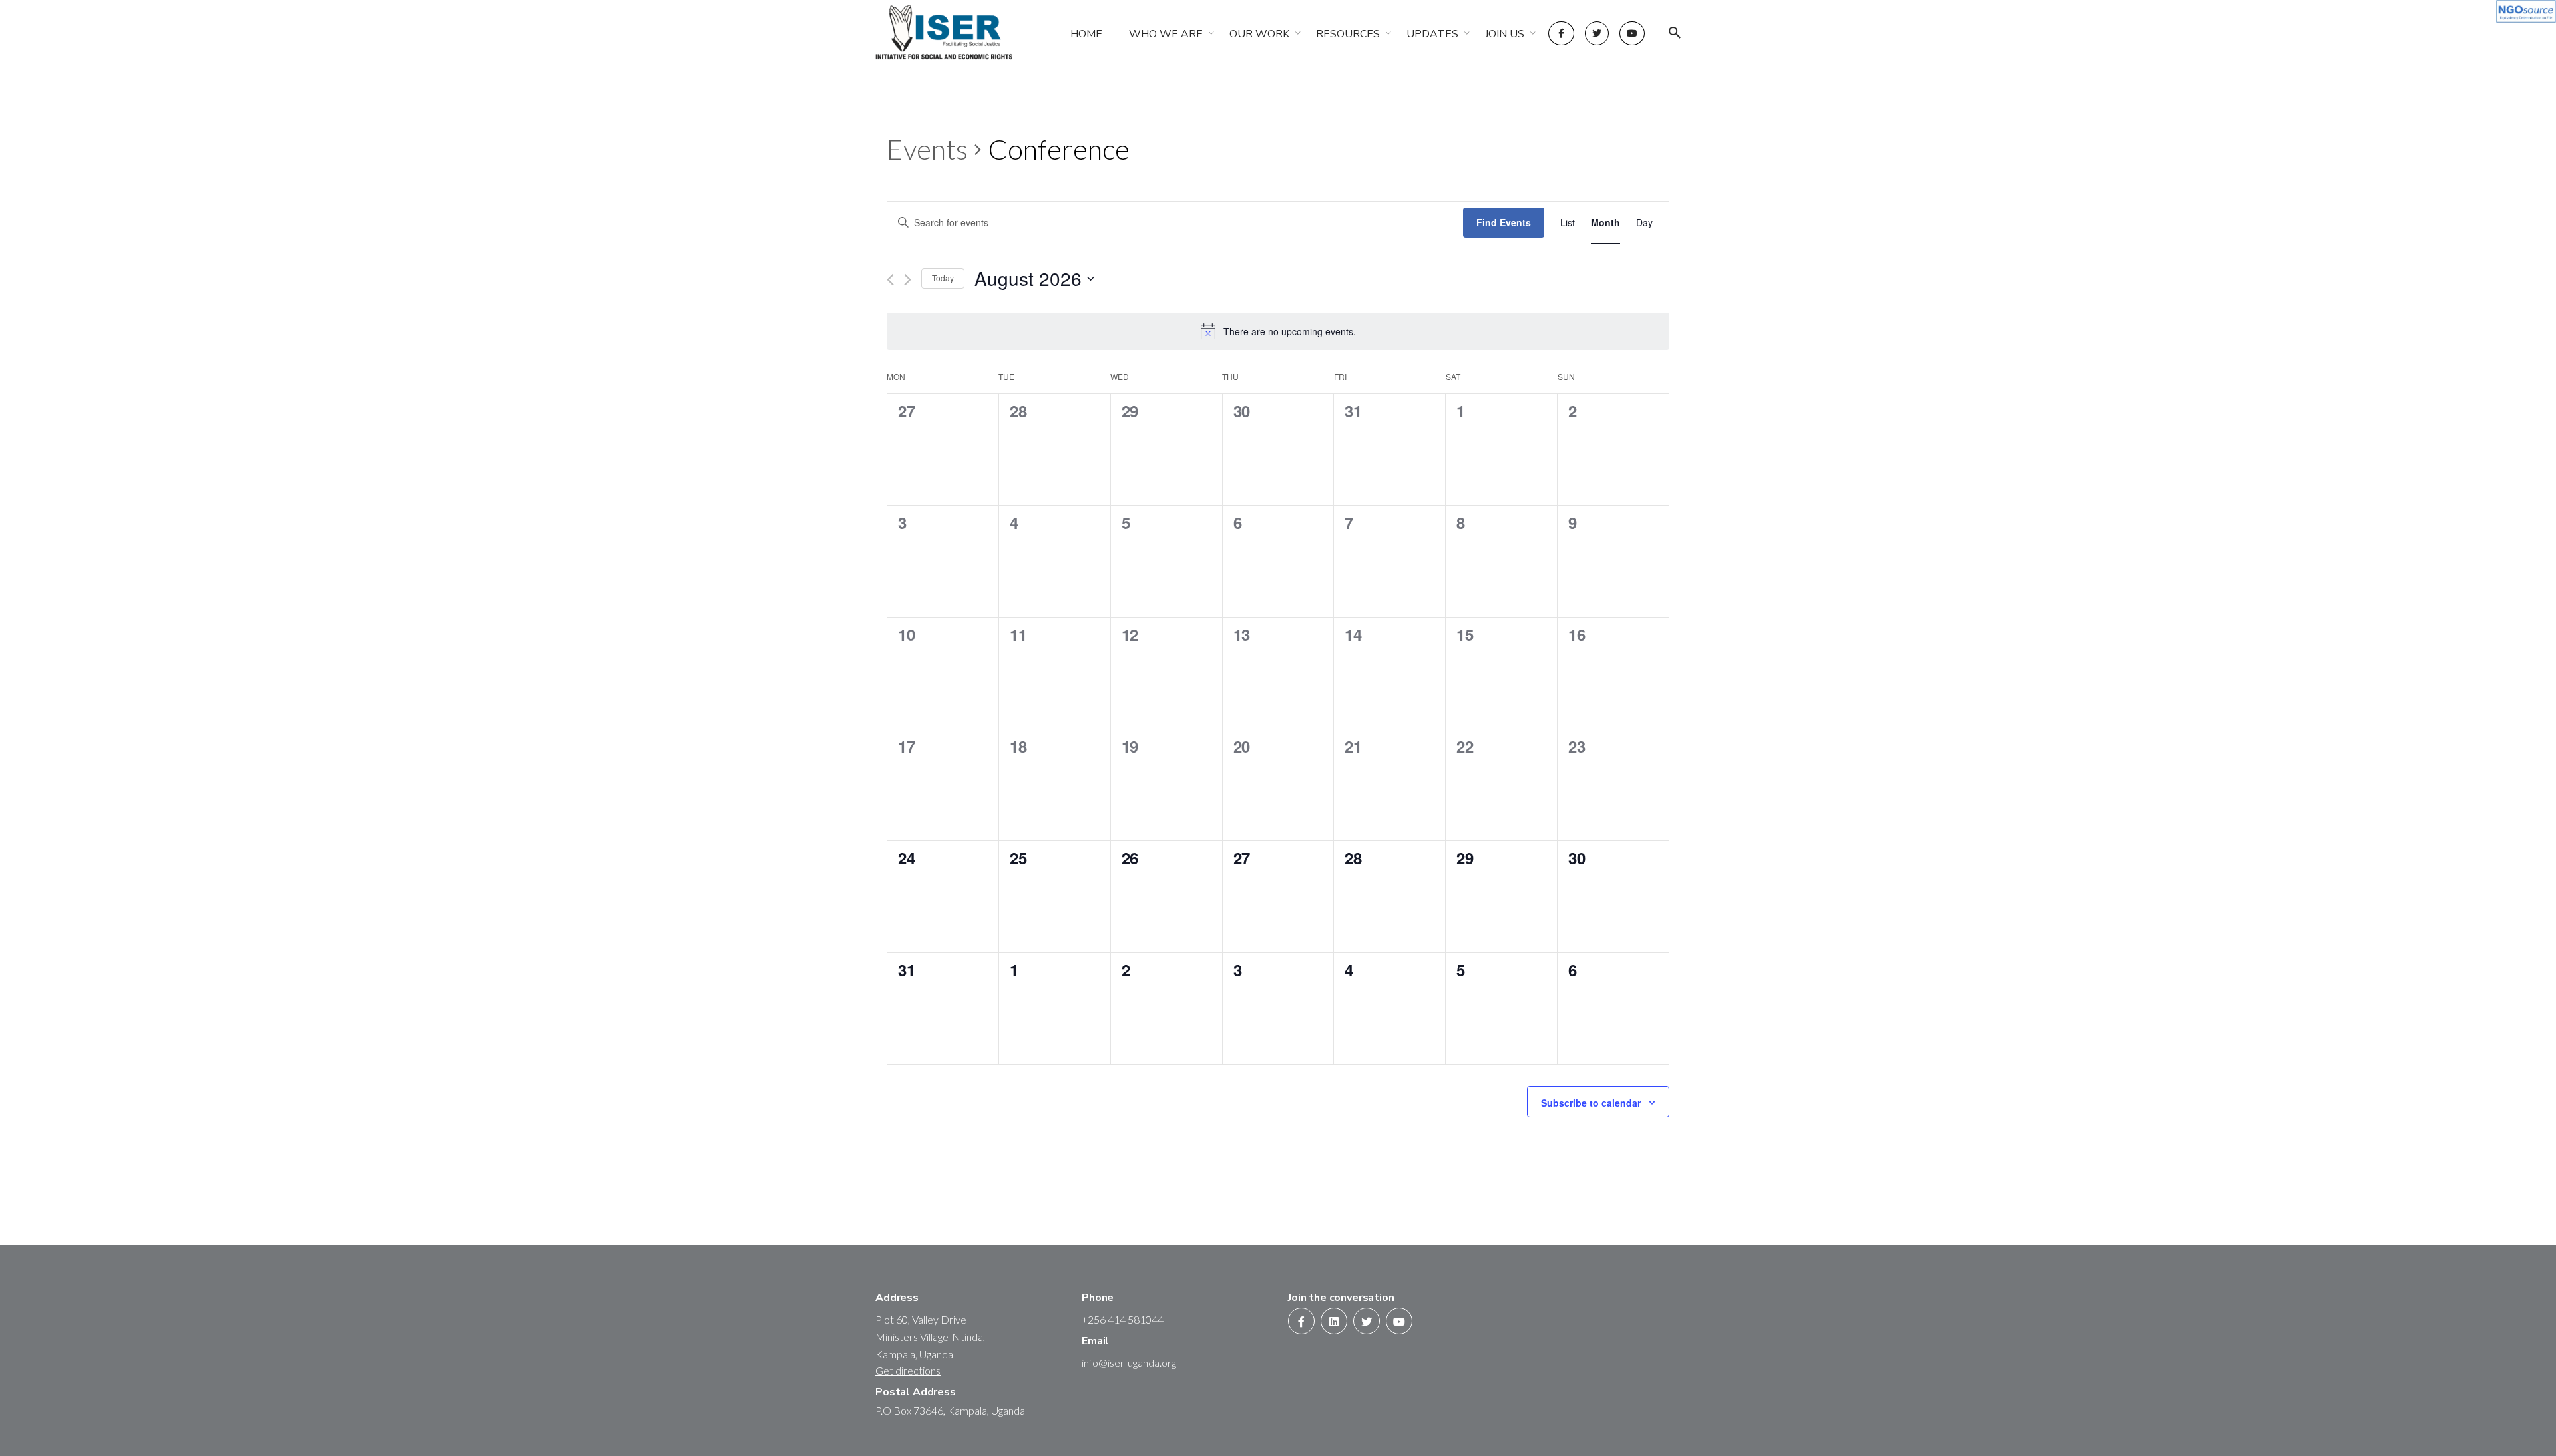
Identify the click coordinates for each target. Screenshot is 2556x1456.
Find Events (1504, 222)
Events (927, 149)
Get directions (908, 1370)
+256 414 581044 (1123, 1319)
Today (943, 278)
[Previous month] (890, 280)
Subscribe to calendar (1591, 1103)
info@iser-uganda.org (1129, 1363)
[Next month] (908, 280)
